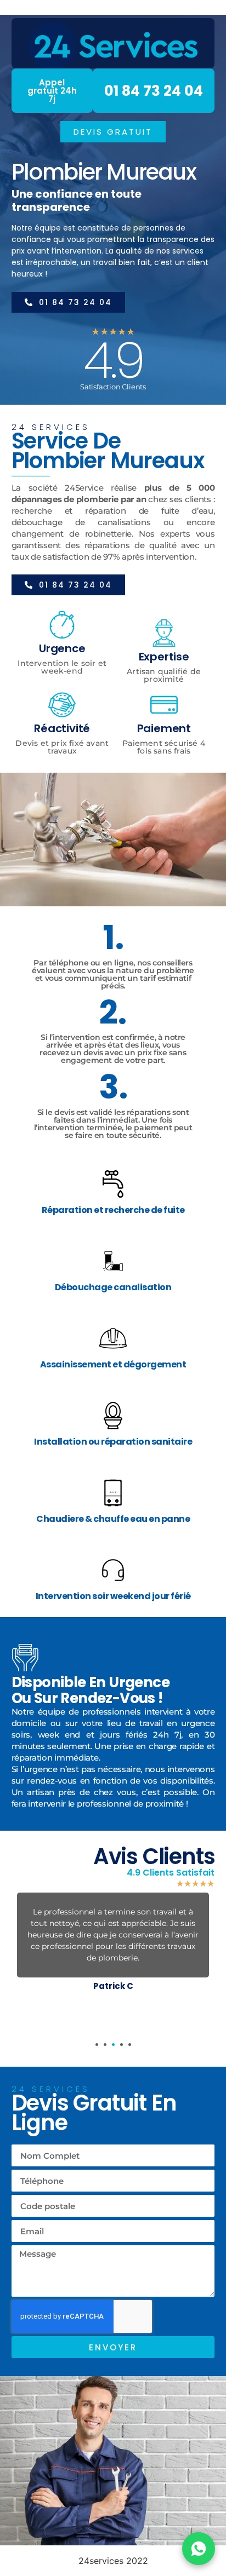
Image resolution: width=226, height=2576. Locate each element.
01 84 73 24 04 (154, 91)
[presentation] (97, 2045)
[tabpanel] (113, 1944)
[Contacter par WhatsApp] (199, 2549)
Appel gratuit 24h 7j (52, 91)
